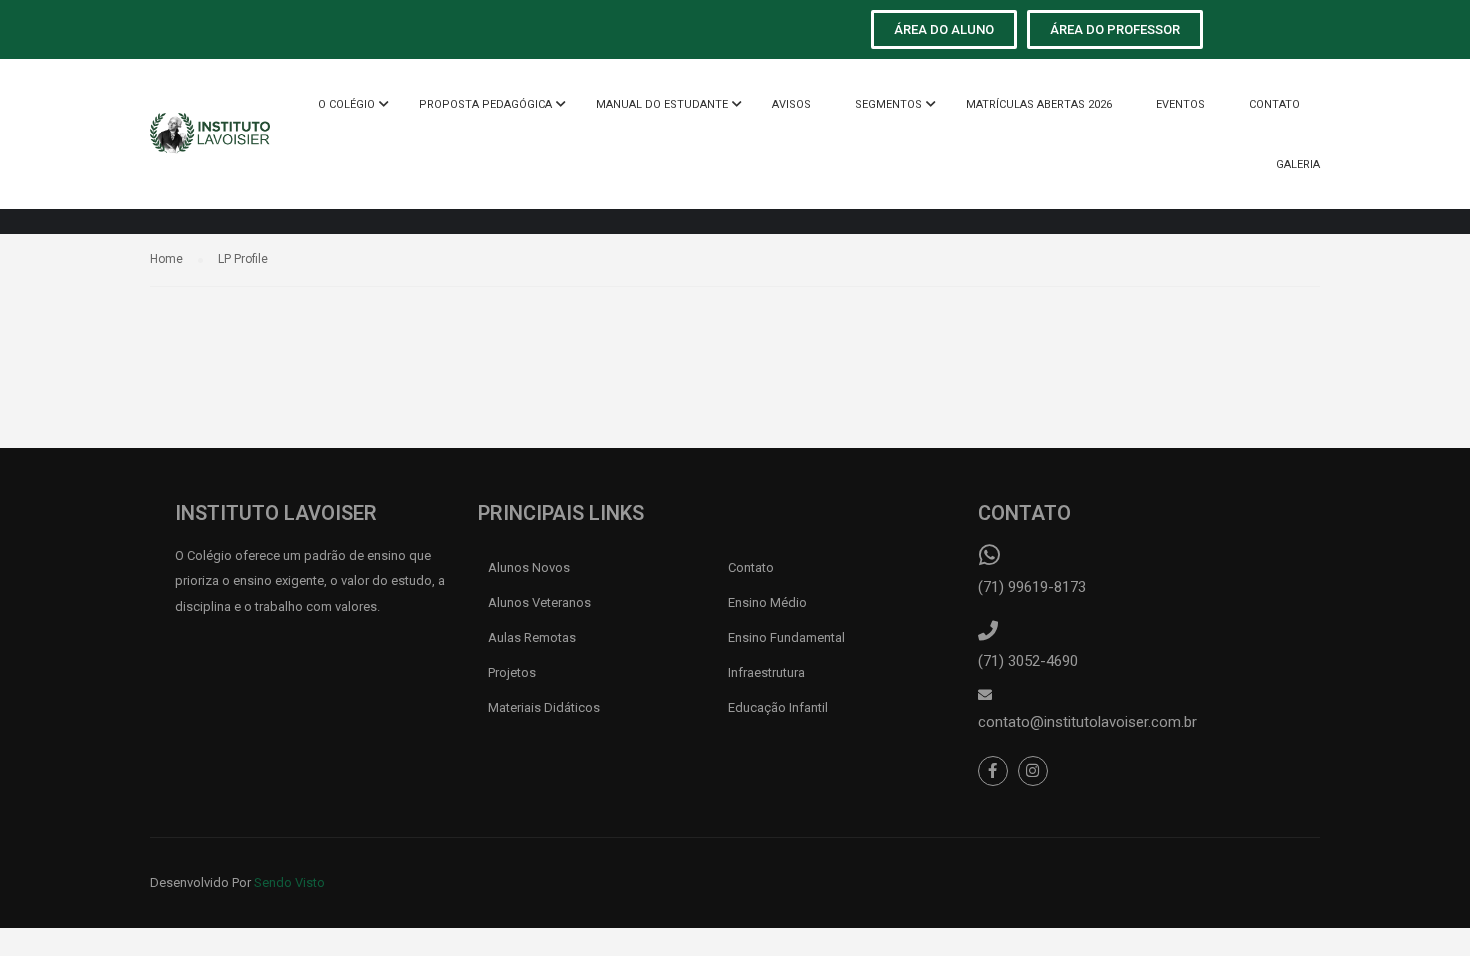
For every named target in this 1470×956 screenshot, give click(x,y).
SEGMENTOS (888, 104)
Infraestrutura (768, 672)
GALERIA (1298, 164)
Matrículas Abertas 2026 (1039, 104)
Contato (751, 567)
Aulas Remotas (532, 637)
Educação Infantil (779, 707)
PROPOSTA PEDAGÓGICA (485, 104)
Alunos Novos (529, 567)
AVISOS (791, 104)
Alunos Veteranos (539, 602)
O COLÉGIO (346, 104)
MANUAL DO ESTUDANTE (662, 104)
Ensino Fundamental (788, 637)
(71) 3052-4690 (1028, 661)
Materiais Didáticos (544, 707)
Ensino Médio (767, 602)
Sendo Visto (289, 882)
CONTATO (1274, 104)
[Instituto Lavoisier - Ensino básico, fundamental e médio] (210, 144)
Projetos (513, 672)
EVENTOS (1180, 104)
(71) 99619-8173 (1032, 587)
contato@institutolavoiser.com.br (1087, 722)
